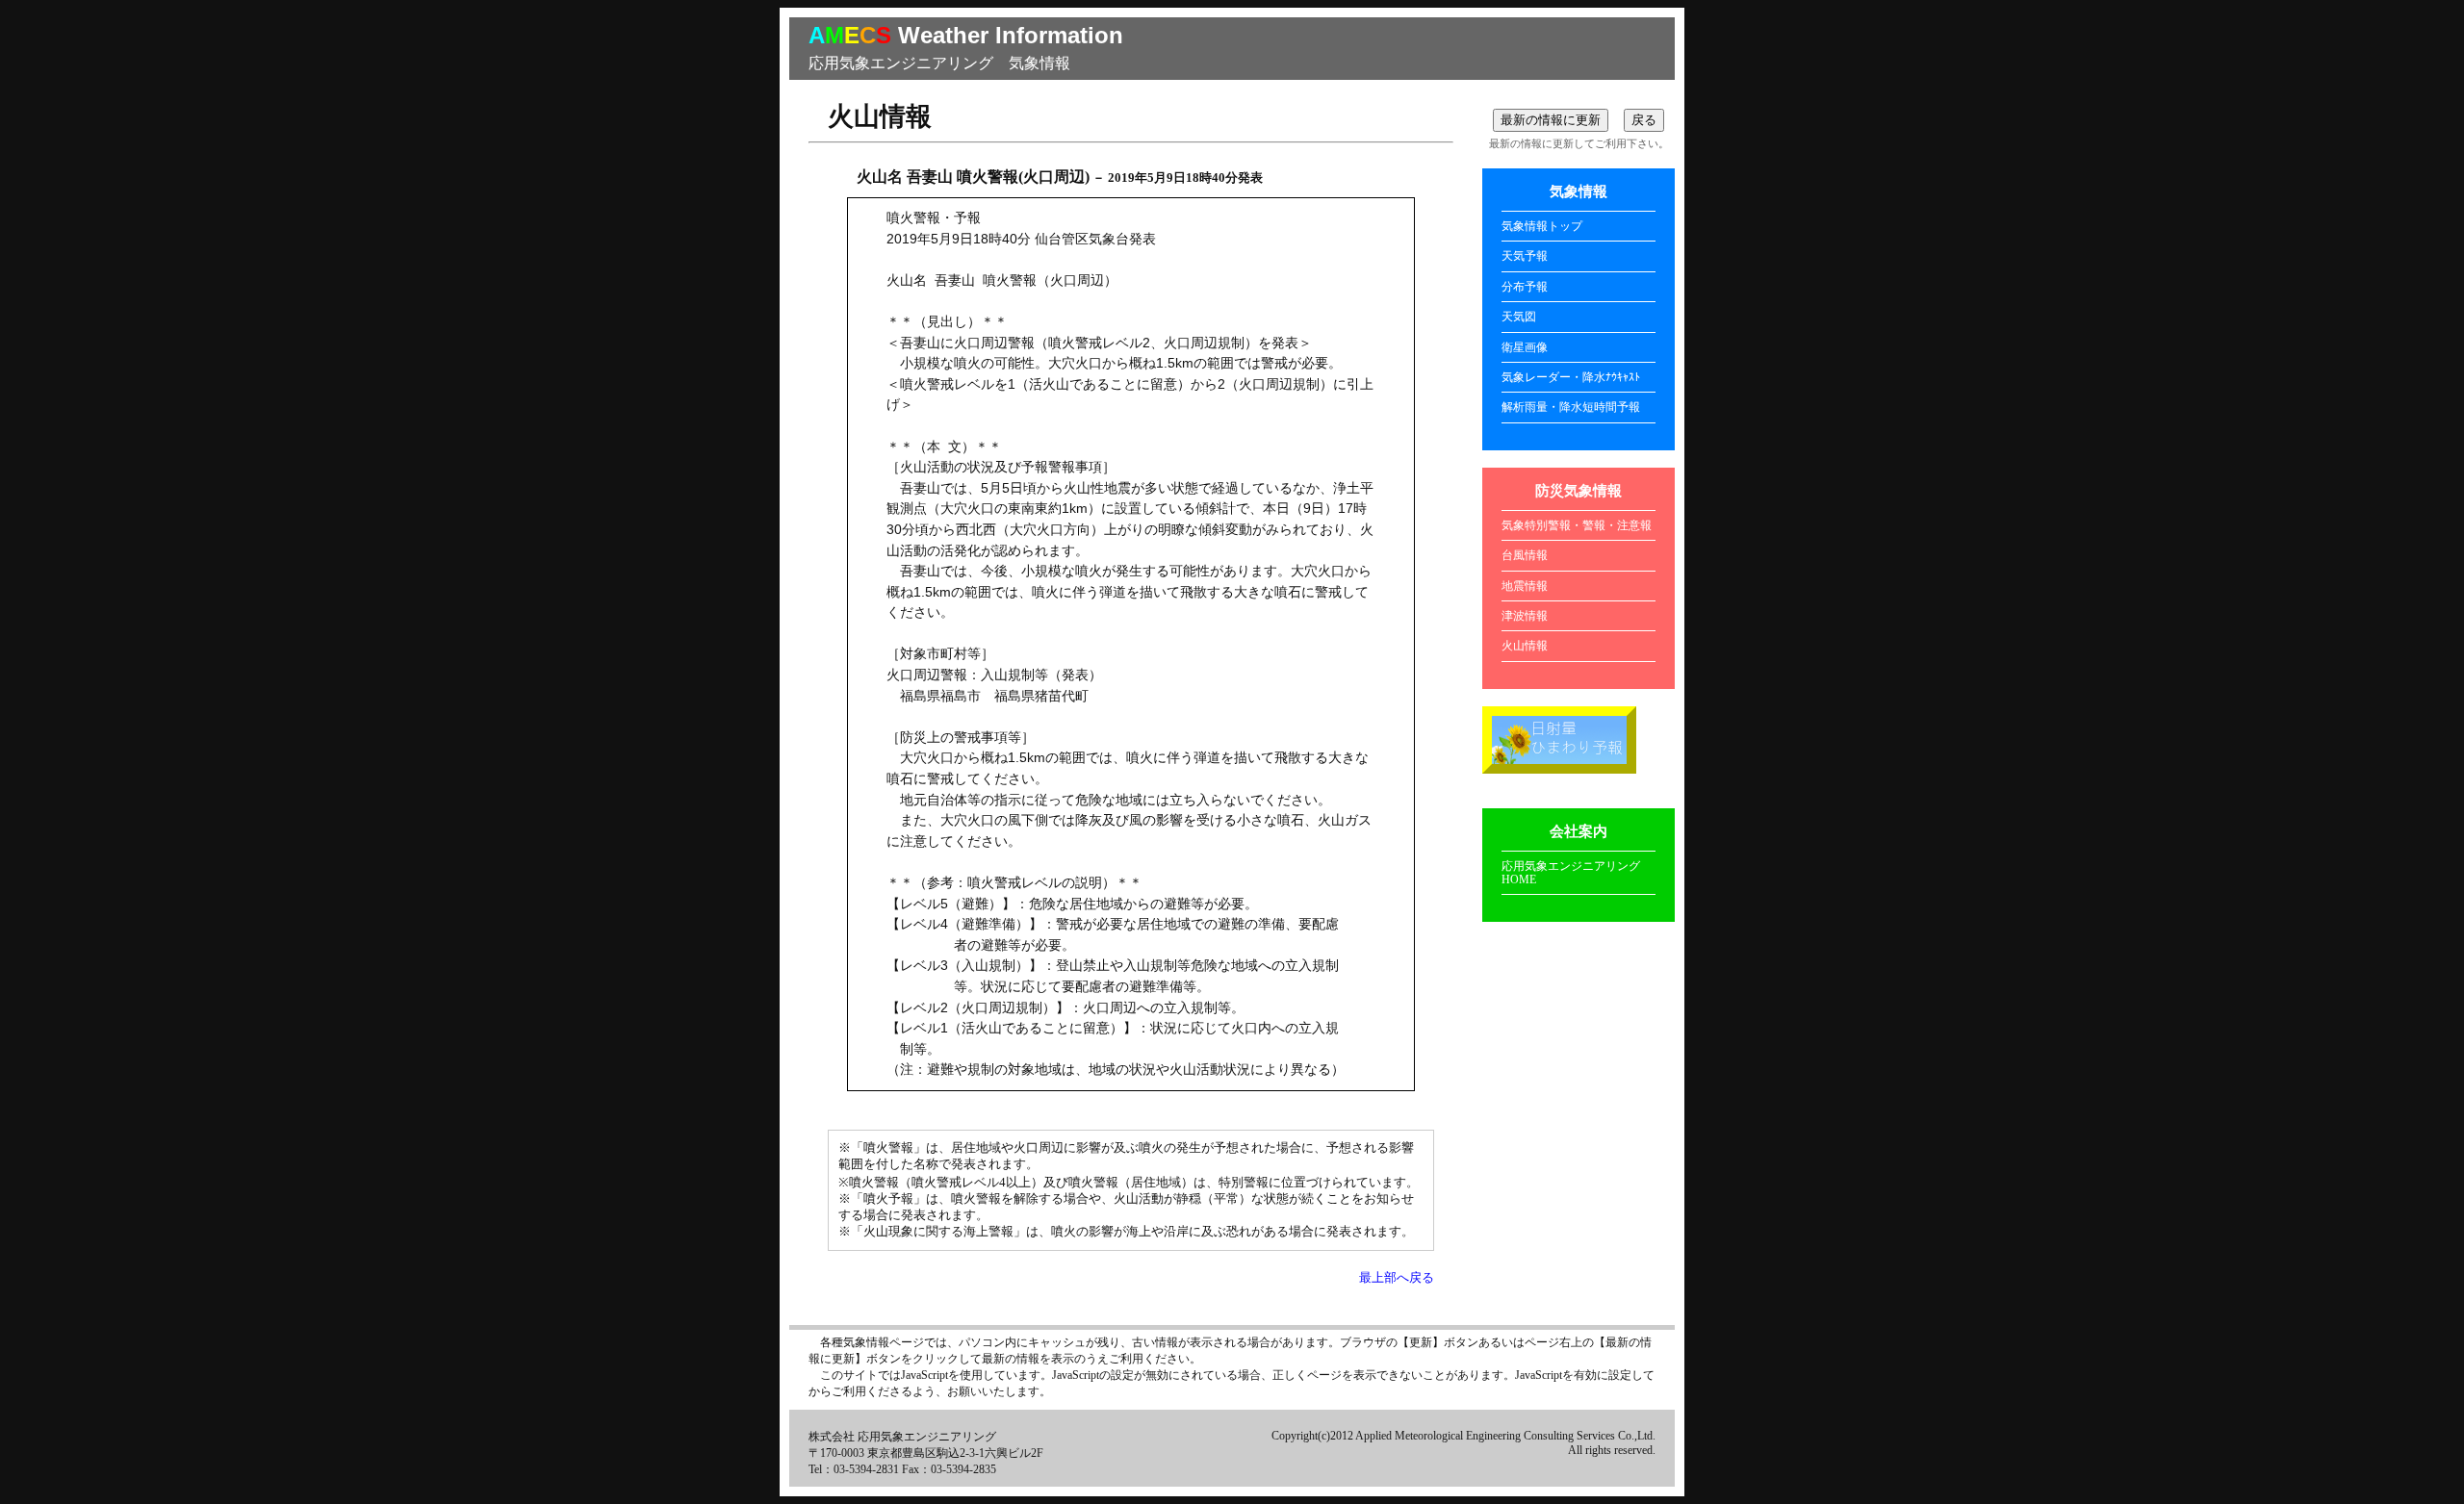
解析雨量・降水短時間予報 (1571, 407)
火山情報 (1525, 646)
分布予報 (1525, 287)
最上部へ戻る (1397, 1278)
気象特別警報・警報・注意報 (1577, 525)
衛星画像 (1525, 347)
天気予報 (1525, 256)
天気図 (1519, 317)
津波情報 (1525, 616)
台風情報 (1525, 555)
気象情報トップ (1542, 226)
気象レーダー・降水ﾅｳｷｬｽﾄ (1571, 377)
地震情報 (1525, 586)
